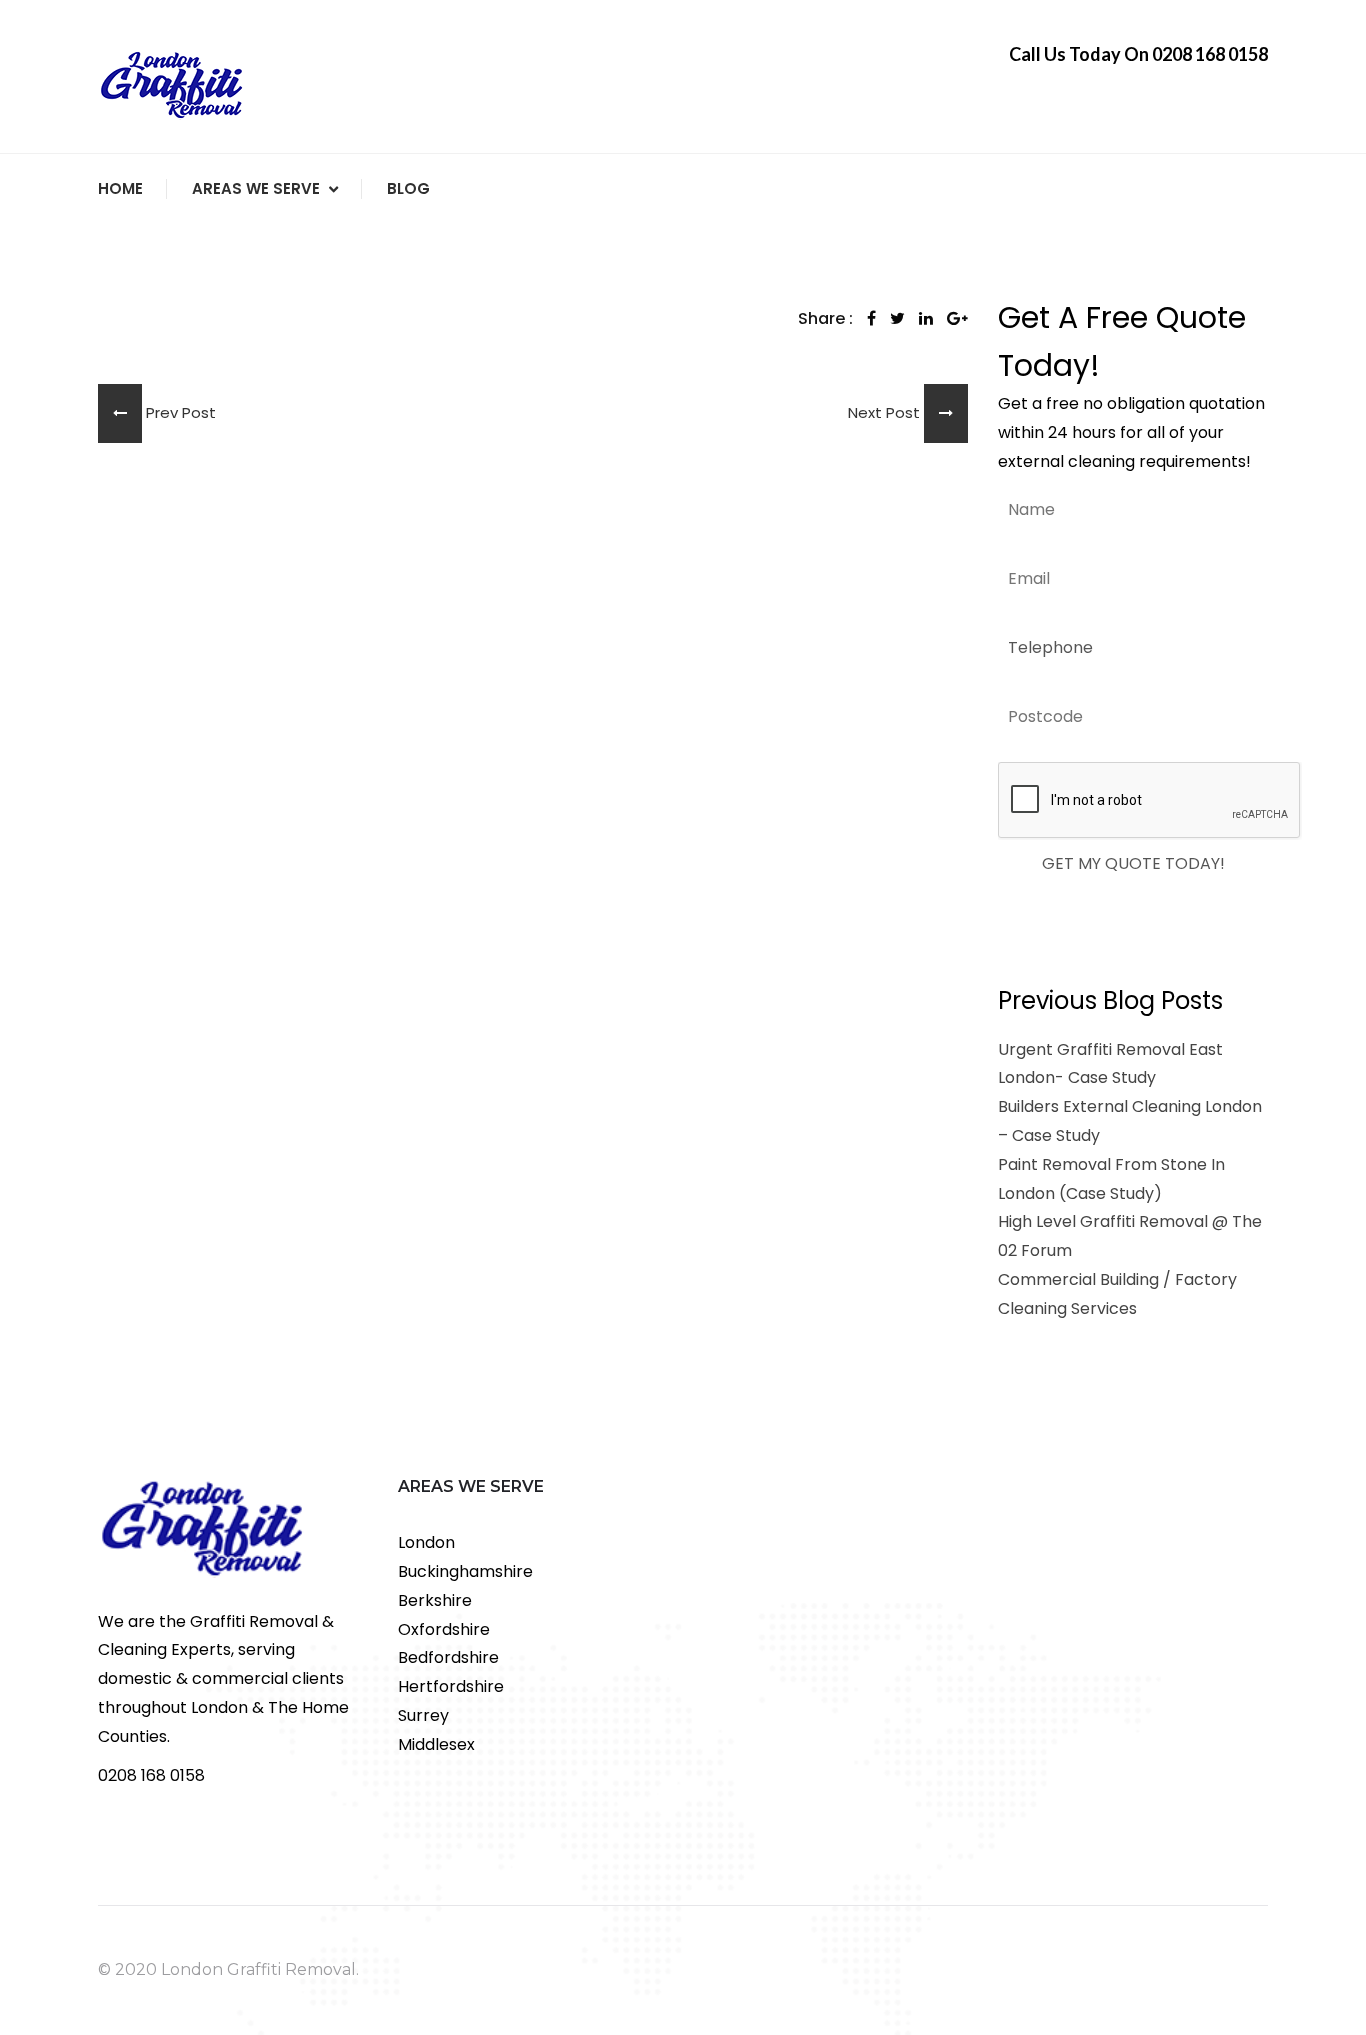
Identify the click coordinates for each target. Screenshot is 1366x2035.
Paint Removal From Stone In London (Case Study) (1111, 1179)
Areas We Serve (256, 188)
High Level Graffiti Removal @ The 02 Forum (1130, 1236)
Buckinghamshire (465, 1571)
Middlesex (436, 1744)
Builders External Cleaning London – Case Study (1130, 1121)
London (426, 1542)
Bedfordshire (448, 1657)
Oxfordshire (444, 1629)
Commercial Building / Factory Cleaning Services (1117, 1294)
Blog (408, 188)
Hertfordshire (451, 1686)
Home (120, 188)
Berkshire (435, 1600)
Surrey (423, 1715)
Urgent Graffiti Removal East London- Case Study (1110, 1064)
